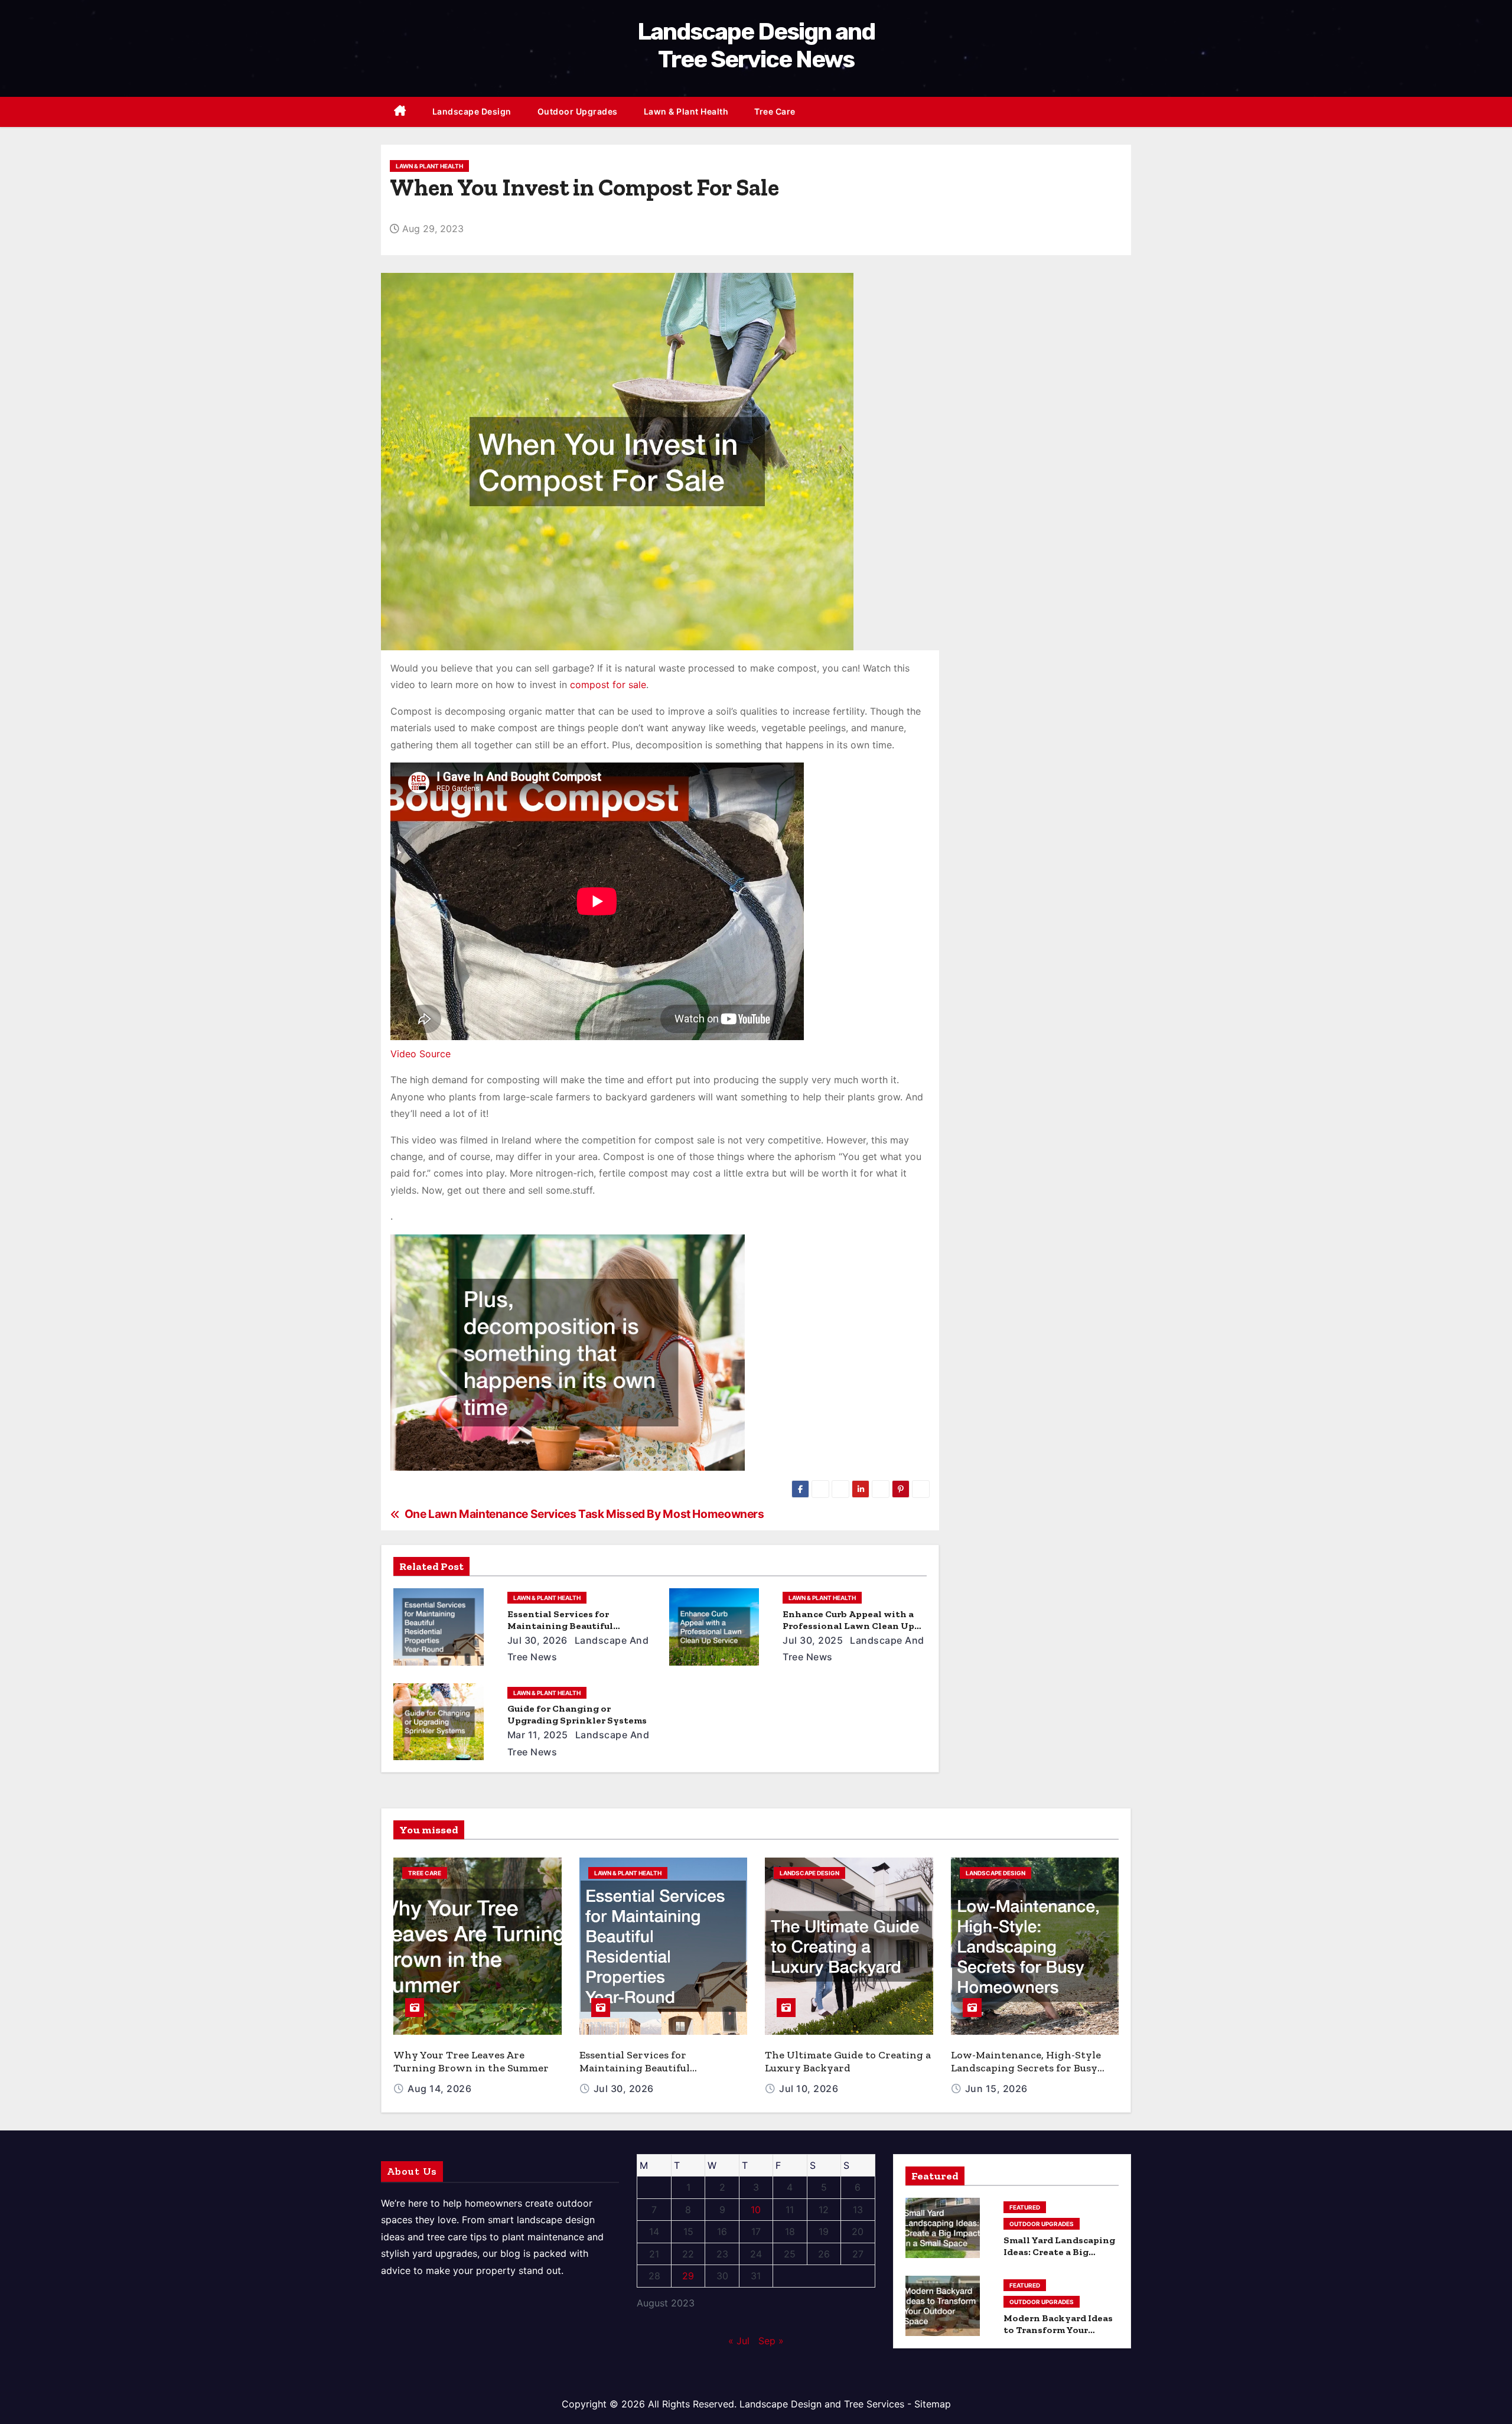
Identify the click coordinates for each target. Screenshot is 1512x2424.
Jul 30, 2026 (537, 1640)
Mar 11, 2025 (538, 1735)
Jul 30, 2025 (813, 1640)
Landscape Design (472, 111)
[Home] (400, 112)
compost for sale (608, 685)
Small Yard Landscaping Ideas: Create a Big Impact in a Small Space (1059, 2252)
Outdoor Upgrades (578, 111)
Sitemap (933, 2404)
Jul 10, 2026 (809, 2089)
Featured (1025, 2207)
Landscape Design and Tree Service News (756, 45)
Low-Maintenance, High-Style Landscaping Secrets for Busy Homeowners (1026, 2068)
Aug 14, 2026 (439, 2089)
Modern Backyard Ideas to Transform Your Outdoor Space (1058, 2330)
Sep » (771, 2341)
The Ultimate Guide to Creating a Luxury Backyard (848, 2061)
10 (756, 2210)
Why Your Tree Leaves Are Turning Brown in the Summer (471, 2061)
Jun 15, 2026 (996, 2089)
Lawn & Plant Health (686, 111)
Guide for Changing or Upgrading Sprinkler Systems (577, 1714)
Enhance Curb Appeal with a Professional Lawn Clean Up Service (848, 1626)
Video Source (421, 1054)
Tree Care (775, 111)
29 (688, 2276)
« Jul (739, 2341)
